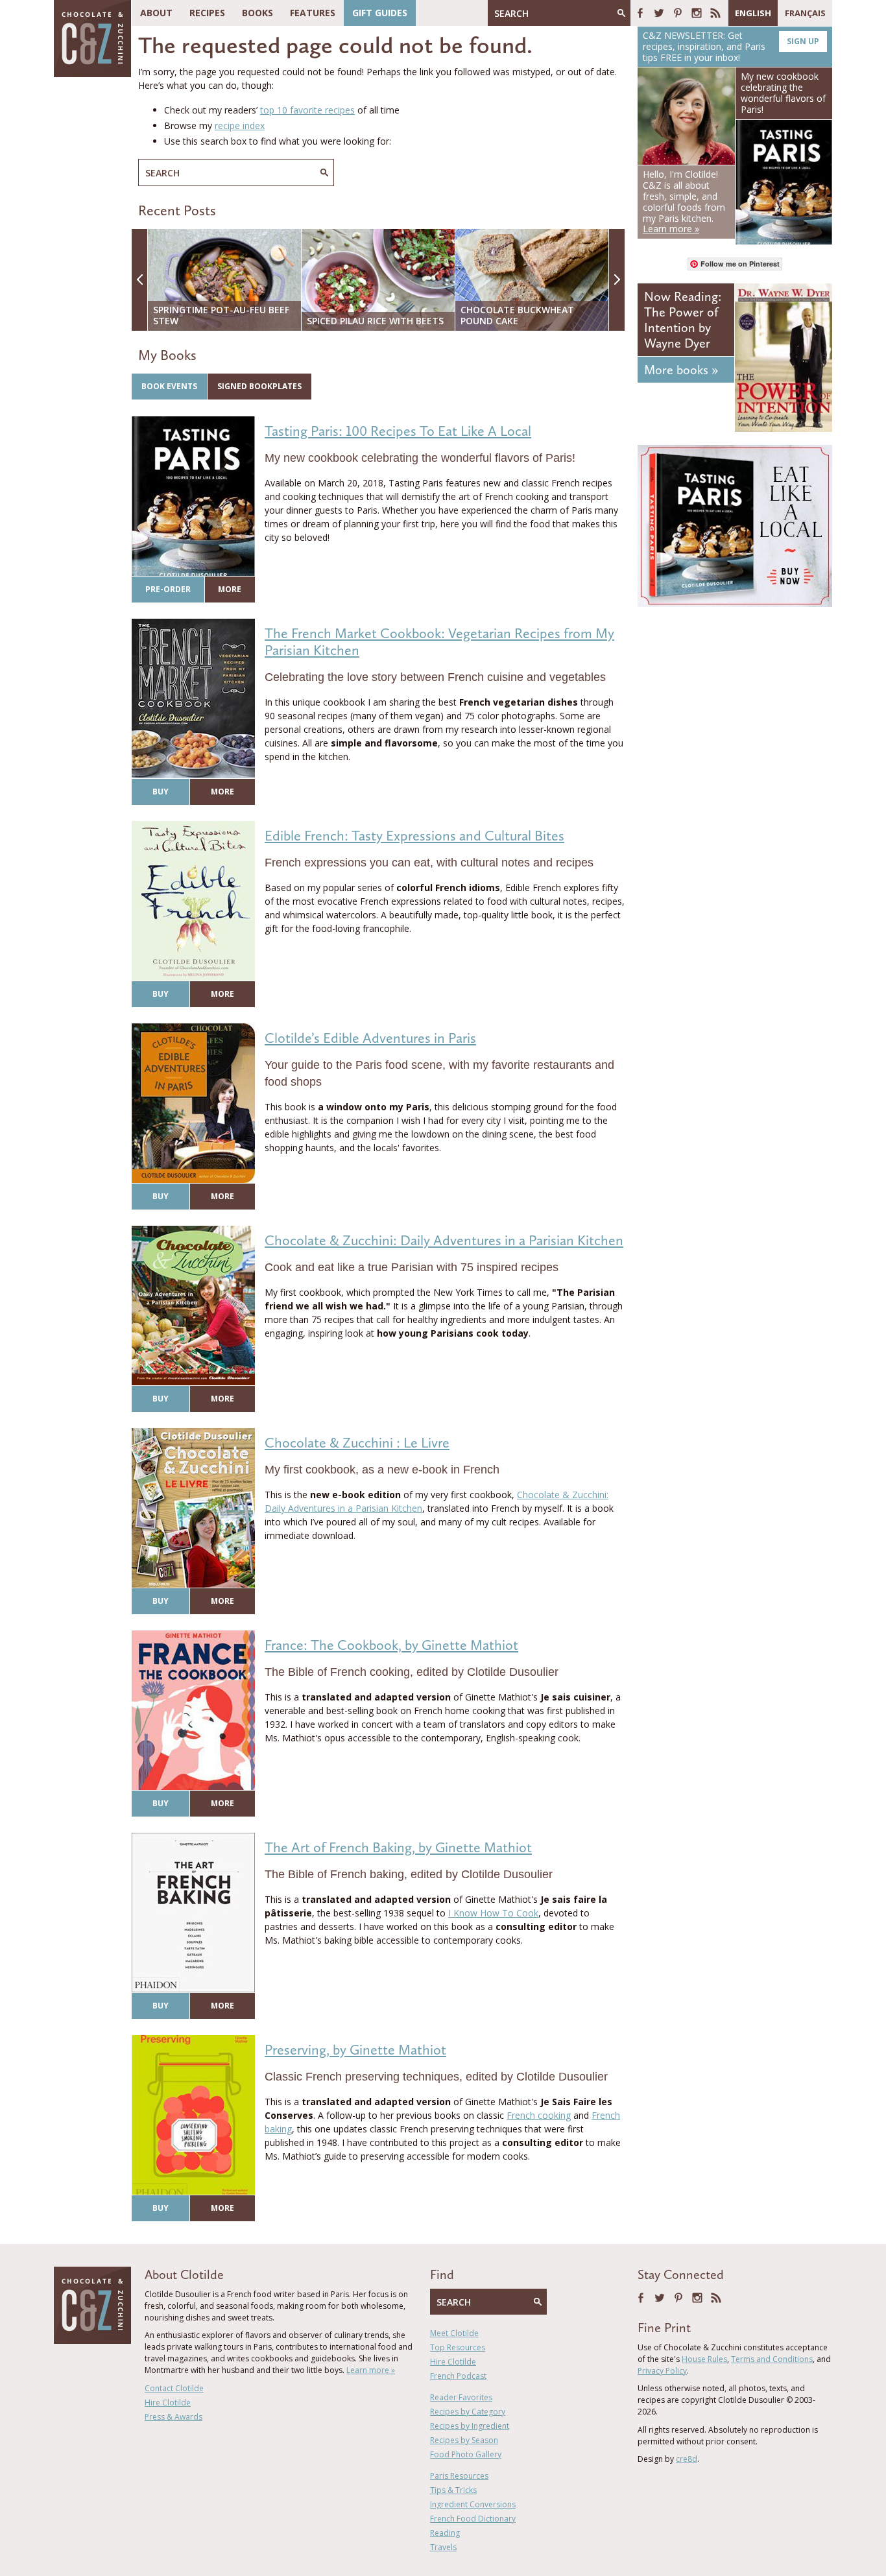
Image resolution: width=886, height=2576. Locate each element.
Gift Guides (380, 13)
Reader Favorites (461, 2397)
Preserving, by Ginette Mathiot (355, 2050)
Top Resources (458, 2347)
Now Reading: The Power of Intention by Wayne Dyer (683, 320)
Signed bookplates (259, 386)
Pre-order (168, 589)
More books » (681, 370)
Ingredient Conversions (473, 2504)
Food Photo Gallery (466, 2454)
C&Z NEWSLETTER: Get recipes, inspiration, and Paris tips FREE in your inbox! (731, 46)
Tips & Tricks (453, 2490)
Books (257, 13)
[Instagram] (697, 13)
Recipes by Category (468, 2412)
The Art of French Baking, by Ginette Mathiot (398, 1847)
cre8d (687, 2459)
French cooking (539, 2115)
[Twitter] (659, 13)
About (156, 13)
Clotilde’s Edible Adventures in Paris (370, 1038)
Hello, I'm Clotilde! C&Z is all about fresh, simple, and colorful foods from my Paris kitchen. (684, 201)
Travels (443, 2547)
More (230, 589)
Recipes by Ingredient (470, 2426)
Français (805, 13)
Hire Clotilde (168, 2403)
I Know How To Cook (493, 1913)
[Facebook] (640, 13)
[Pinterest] (678, 13)
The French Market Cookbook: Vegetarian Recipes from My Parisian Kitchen (439, 642)
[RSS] (715, 13)
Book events (169, 386)
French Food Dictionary (473, 2519)
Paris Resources (459, 2476)
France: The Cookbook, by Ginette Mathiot (391, 1645)
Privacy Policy (662, 2371)
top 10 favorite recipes (307, 110)
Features (313, 13)
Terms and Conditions (772, 2359)
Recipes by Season (464, 2440)
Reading (445, 2533)
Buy (161, 792)
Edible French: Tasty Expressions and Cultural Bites (414, 836)
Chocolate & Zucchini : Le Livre (357, 1443)
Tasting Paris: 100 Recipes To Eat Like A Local (398, 431)
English (753, 13)
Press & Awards (174, 2417)
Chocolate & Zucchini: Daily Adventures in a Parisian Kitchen (444, 1240)
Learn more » (371, 2370)
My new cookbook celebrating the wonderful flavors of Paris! (783, 92)
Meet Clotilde (454, 2333)
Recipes (207, 13)
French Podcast (458, 2376)
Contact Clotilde (174, 2388)
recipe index (240, 125)
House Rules (704, 2359)
